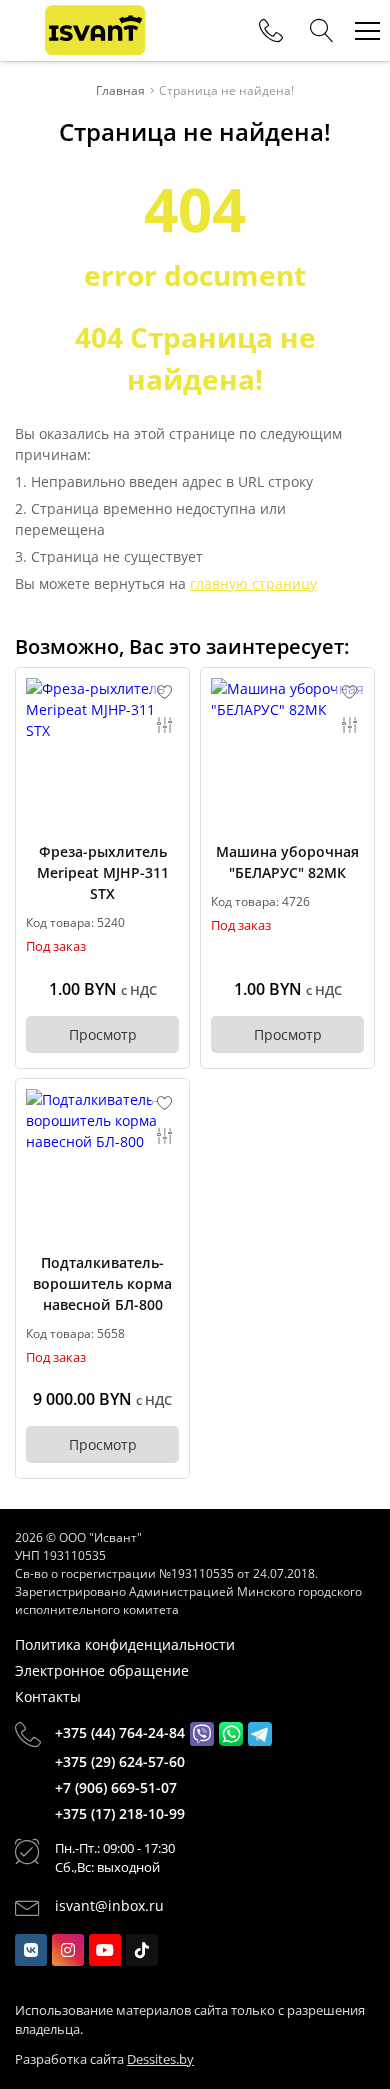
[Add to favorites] (165, 692)
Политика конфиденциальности (125, 1644)
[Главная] (95, 30)
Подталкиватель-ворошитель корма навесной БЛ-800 (102, 1283)
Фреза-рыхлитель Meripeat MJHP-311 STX (103, 872)
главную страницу (253, 583)
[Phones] (271, 31)
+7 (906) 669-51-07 (116, 1787)
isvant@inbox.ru (109, 1905)
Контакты (48, 1696)
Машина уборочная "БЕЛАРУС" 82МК (287, 862)
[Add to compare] (165, 725)
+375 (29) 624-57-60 (120, 1761)
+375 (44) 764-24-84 (120, 1732)
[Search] (322, 31)
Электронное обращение (102, 1670)
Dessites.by (160, 2059)
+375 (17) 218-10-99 (120, 1813)
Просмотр (103, 1034)
